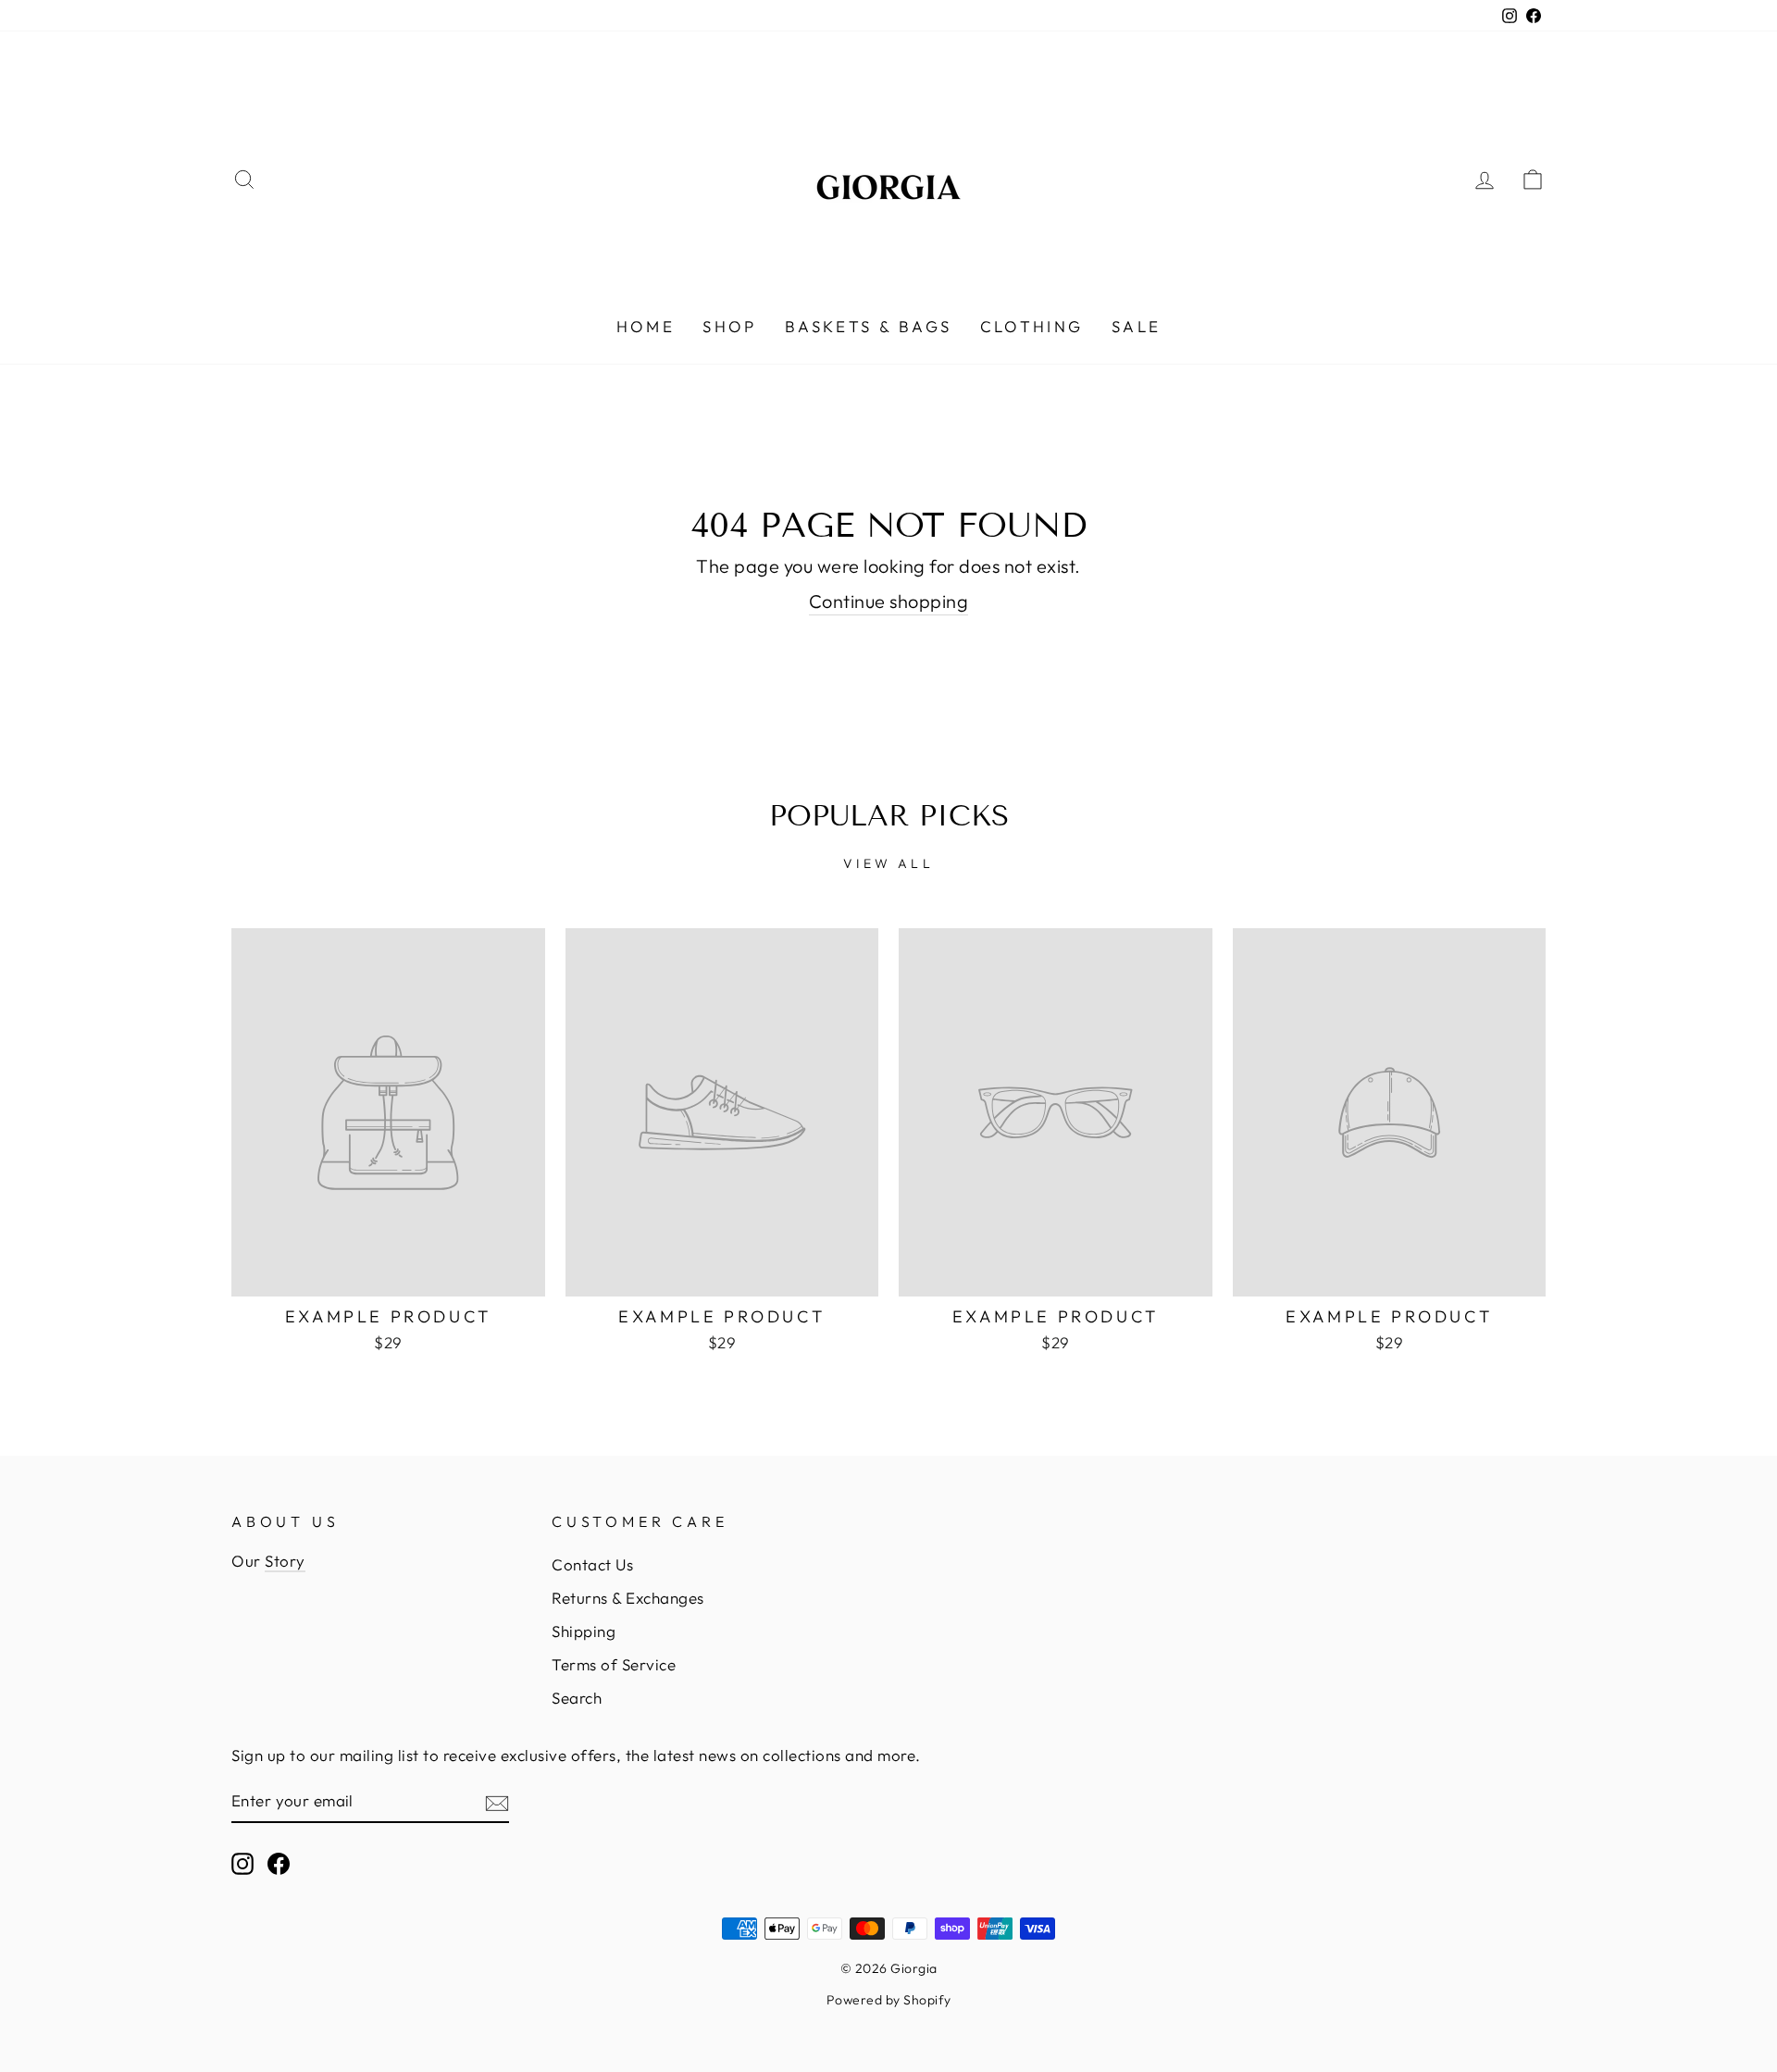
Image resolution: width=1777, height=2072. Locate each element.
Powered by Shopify (889, 2000)
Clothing (1032, 326)
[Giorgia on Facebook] (279, 1863)
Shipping (584, 1631)
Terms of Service (614, 1664)
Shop (730, 326)
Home (646, 326)
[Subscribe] (497, 1802)
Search (577, 1698)
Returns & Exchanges (628, 1598)
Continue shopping (889, 601)
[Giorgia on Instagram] (242, 1863)
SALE (1137, 326)
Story (285, 1561)
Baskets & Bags (869, 326)
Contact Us (592, 1564)
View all (888, 863)
